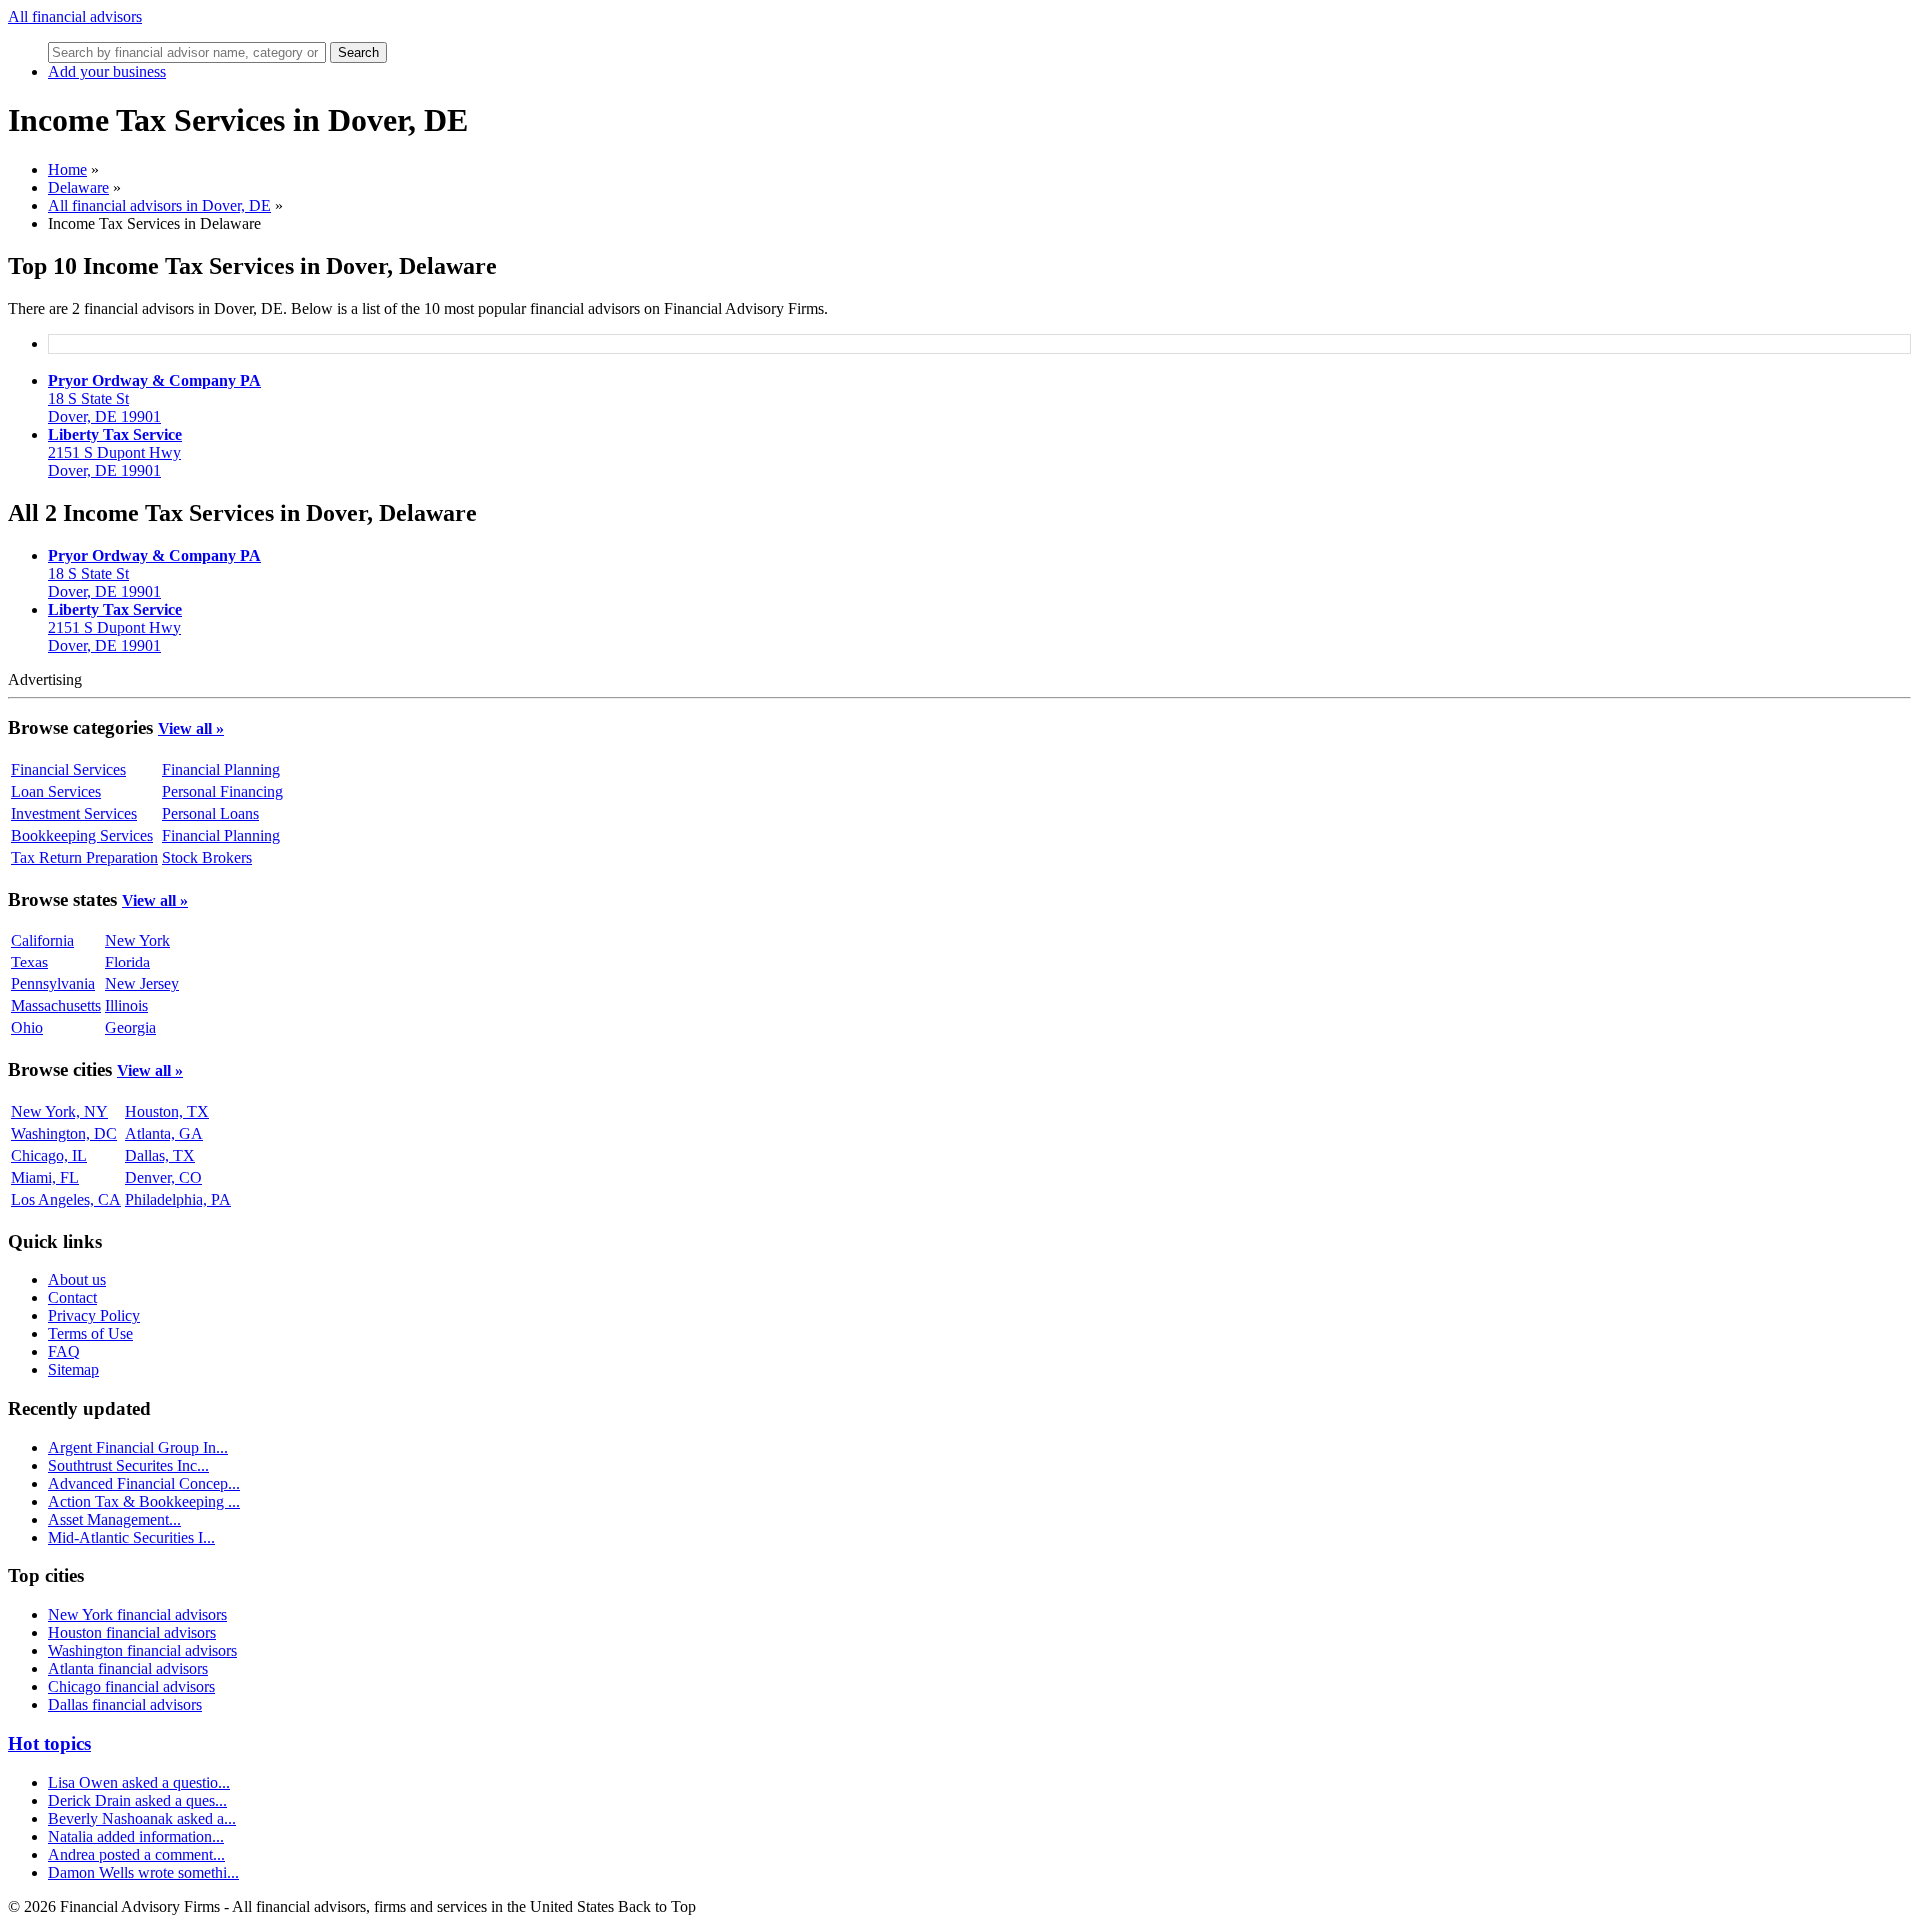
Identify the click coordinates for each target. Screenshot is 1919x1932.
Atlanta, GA (164, 1134)
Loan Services (56, 791)
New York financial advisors (137, 1615)
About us (77, 1280)
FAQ (64, 1352)
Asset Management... (114, 1520)
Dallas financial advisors (125, 1705)
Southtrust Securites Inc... (128, 1466)
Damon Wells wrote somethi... (143, 1873)
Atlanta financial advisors (128, 1669)
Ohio (27, 1028)
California (42, 940)
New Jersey (142, 984)
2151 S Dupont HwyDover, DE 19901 (115, 452)
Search (358, 52)
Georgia (130, 1028)
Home (67, 169)
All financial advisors (75, 16)
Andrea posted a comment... (136, 1855)
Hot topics (49, 1744)
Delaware (78, 187)
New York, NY (59, 1112)
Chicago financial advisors (131, 1687)
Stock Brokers (207, 857)
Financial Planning (221, 769)
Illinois (126, 1006)
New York (137, 940)
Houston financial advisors (132, 1633)
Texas (29, 962)
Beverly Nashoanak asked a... (142, 1819)
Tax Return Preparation (84, 857)
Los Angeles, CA (66, 1200)
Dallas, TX (160, 1156)
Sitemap (73, 1370)
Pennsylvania (53, 984)
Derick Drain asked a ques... (137, 1801)
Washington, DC (64, 1134)
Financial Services (68, 769)
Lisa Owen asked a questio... (139, 1783)
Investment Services (74, 813)
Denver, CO (163, 1178)
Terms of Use (90, 1334)
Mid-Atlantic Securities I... (131, 1538)
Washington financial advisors (142, 1651)
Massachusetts (56, 1006)
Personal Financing (222, 791)
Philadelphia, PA (178, 1200)
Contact (72, 1298)
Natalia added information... (136, 1837)
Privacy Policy (94, 1316)
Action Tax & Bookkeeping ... (144, 1502)
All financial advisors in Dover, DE (159, 205)
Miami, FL (45, 1178)
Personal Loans (210, 813)
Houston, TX (167, 1112)
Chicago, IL (49, 1156)
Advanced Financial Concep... (144, 1484)
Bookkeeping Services (82, 835)
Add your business (107, 71)
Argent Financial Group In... (138, 1448)
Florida (127, 962)
